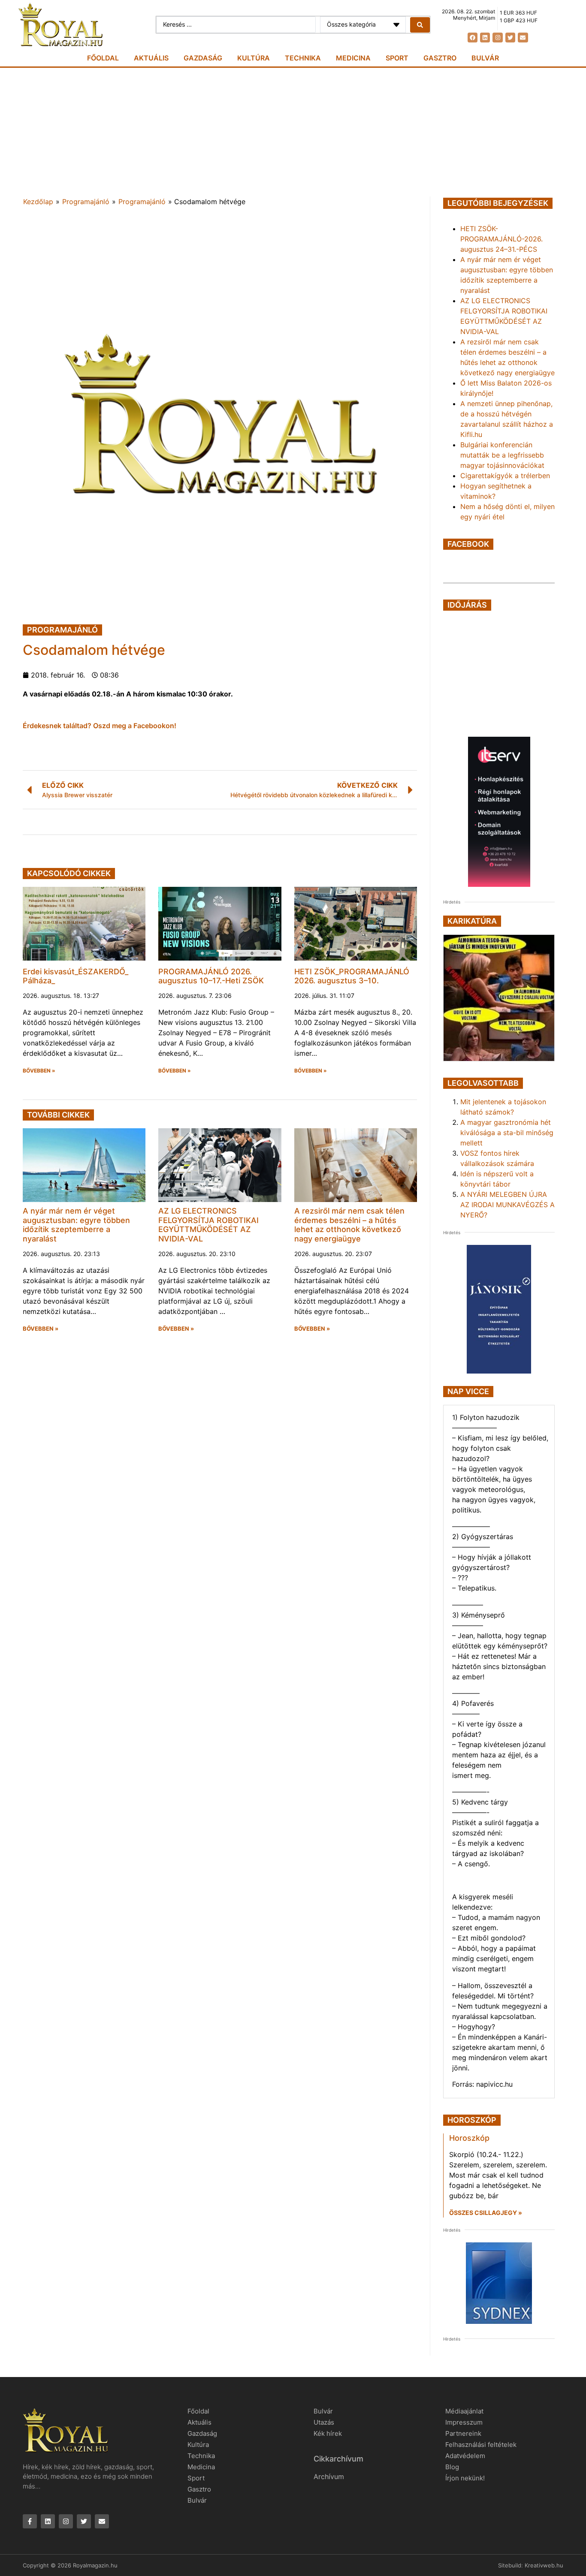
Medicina (353, 58)
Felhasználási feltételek (481, 2445)
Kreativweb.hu (544, 2565)
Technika (303, 58)
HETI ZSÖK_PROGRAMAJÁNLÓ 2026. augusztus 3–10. (352, 976)
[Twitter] (510, 38)
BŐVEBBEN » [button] (39, 1071)
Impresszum (464, 2422)
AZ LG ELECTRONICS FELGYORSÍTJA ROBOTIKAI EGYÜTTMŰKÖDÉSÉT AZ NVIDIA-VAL (208, 1225)
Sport (397, 58)
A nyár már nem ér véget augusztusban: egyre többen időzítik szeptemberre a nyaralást (76, 1225)
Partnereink (463, 2433)
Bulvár (485, 58)
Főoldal (103, 58)
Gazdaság (203, 58)
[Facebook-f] (30, 2521)
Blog (452, 2467)
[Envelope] (523, 38)
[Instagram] (497, 38)
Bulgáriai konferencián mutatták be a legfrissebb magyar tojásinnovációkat (502, 455)
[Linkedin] (485, 38)
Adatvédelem (465, 2456)
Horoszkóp (469, 2138)
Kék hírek (328, 2433)
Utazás (324, 2422)
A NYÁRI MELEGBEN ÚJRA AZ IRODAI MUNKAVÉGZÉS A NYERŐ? (507, 1205)
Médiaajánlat (464, 2411)
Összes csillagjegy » (486, 2213)
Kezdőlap (38, 202)
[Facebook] (473, 38)
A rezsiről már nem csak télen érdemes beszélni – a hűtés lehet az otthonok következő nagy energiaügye (349, 1225)
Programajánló (86, 202)
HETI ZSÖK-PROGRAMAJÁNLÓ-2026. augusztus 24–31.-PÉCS (501, 239)
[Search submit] (420, 25)
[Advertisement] (293, 132)
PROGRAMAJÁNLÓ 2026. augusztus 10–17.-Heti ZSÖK (211, 976)
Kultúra (254, 58)
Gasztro (440, 58)
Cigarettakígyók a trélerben (505, 476)
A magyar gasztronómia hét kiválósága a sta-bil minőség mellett (507, 1133)
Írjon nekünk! (465, 2478)
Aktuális (151, 58)
